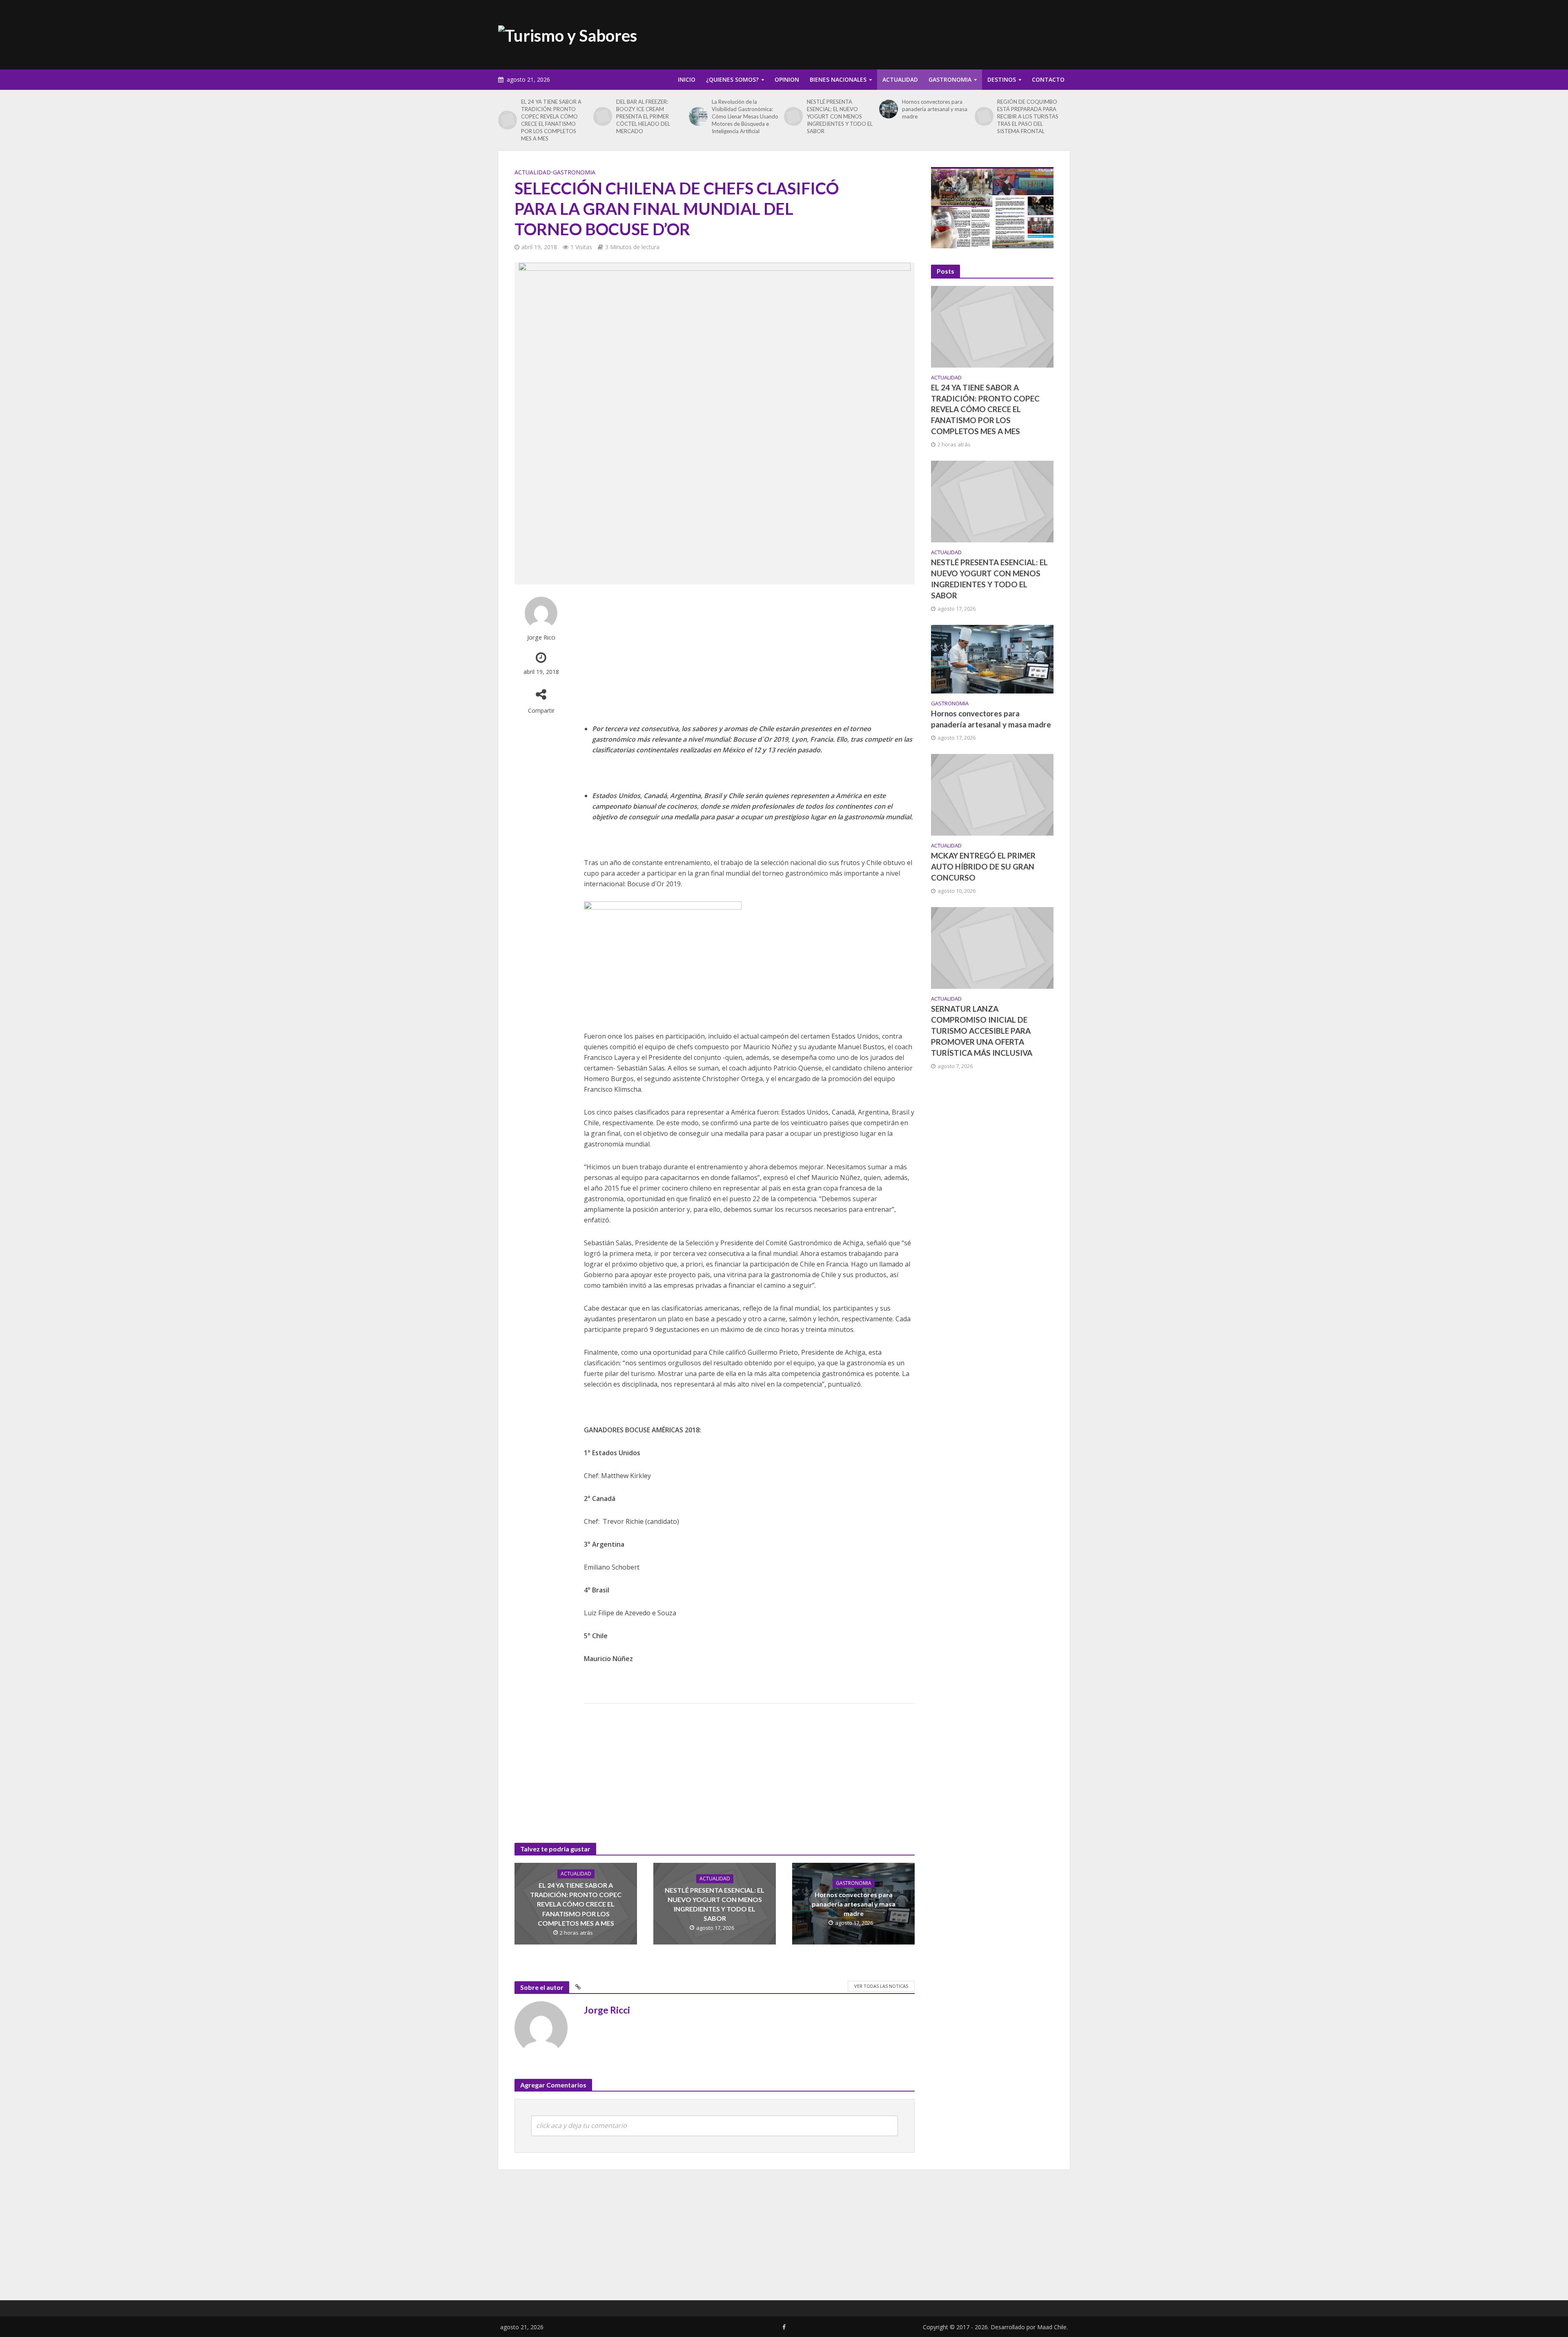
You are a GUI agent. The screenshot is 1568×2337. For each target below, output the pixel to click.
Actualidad (900, 79)
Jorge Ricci (541, 637)
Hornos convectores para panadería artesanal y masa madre (935, 109)
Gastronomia (950, 79)
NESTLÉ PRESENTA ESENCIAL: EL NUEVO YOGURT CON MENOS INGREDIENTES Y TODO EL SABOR (840, 116)
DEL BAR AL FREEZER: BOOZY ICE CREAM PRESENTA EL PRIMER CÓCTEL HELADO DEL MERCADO (643, 116)
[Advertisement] (921, 33)
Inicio (687, 79)
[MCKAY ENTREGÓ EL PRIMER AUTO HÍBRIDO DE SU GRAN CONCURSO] (992, 794)
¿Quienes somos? (732, 79)
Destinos (1002, 79)
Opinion (787, 79)
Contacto (1048, 79)
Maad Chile (1052, 2327)
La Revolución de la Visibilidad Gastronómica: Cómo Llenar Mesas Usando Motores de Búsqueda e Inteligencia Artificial (745, 116)
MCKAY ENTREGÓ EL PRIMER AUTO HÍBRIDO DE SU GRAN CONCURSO (983, 866)
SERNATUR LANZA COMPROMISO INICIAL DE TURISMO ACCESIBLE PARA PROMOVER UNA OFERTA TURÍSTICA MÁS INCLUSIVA (982, 1031)
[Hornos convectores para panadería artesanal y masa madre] (889, 109)
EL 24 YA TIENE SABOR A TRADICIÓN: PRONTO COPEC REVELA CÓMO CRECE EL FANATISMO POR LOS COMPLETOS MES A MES (551, 120)
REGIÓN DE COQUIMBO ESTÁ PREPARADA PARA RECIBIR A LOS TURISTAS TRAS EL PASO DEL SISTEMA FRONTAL (1028, 116)
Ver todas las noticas (881, 1986)
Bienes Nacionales (838, 79)
